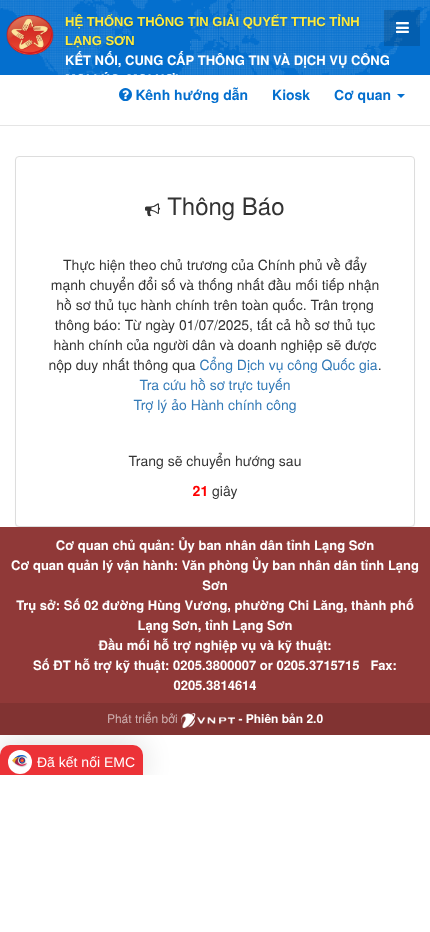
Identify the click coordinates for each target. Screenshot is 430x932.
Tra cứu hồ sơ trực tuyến (214, 384)
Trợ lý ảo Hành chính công (214, 404)
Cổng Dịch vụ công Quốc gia (288, 364)
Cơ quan (364, 95)
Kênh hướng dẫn (190, 95)
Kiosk (291, 95)
